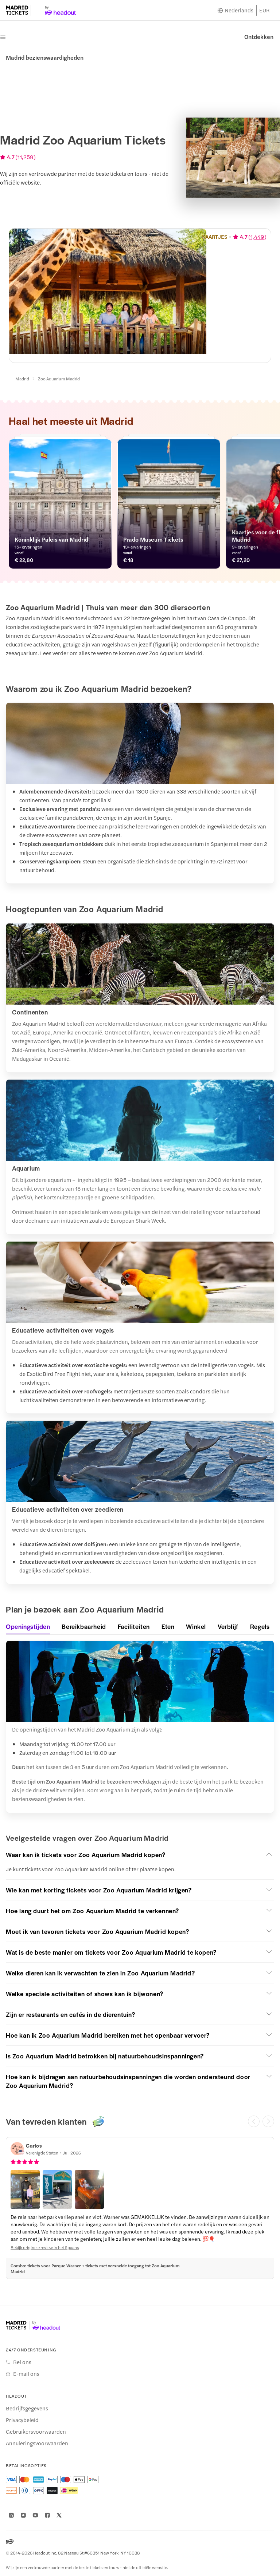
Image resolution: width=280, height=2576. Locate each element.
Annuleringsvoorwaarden (37, 2443)
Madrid (22, 379)
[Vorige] (254, 2121)
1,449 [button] (257, 237)
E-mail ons (26, 2374)
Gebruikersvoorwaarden (36, 2431)
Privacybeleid (22, 2420)
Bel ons (22, 2362)
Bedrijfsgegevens (27, 2408)
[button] (140, 1855)
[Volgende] (268, 2121)
